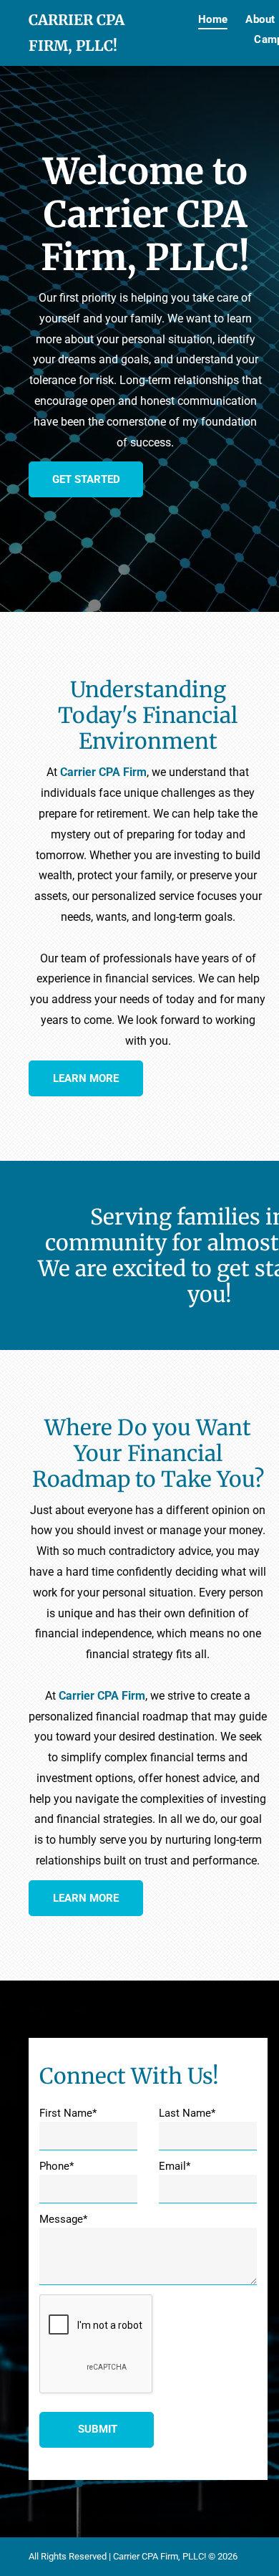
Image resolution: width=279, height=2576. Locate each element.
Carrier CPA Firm (103, 772)
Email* (175, 2166)
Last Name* (187, 2113)
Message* (63, 2219)
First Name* (68, 2113)
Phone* (57, 2166)
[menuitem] (204, 19)
